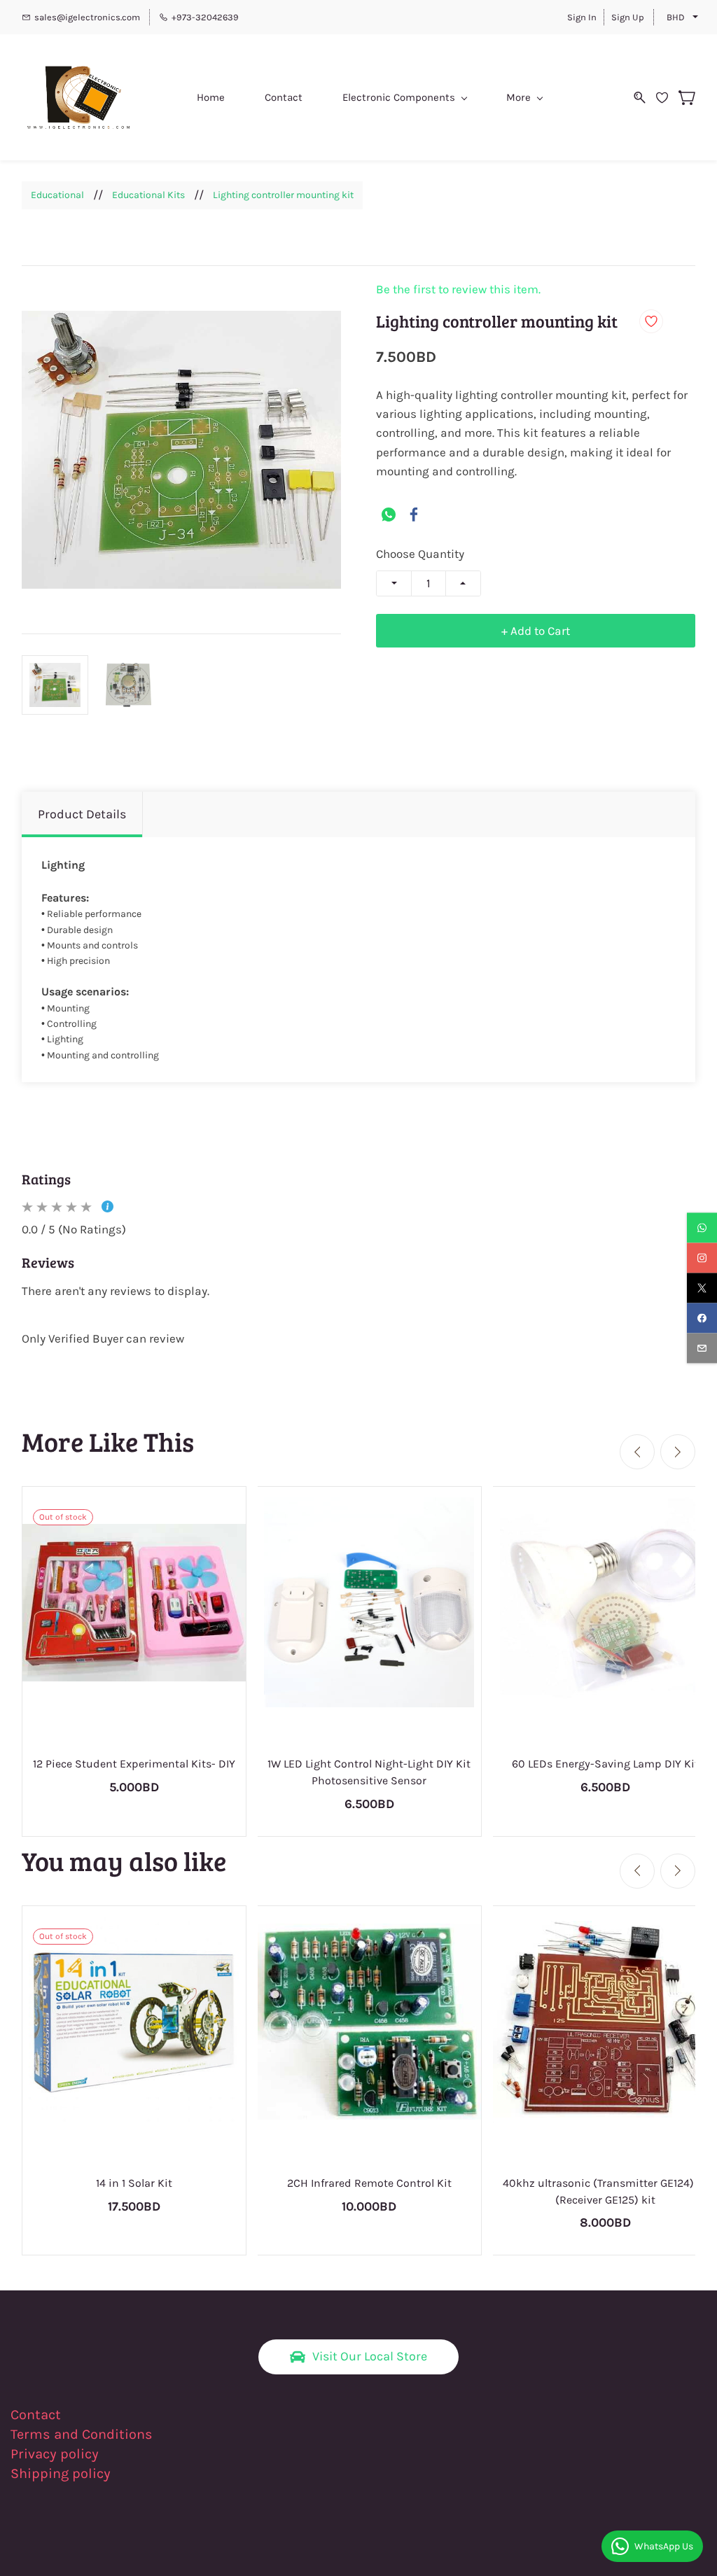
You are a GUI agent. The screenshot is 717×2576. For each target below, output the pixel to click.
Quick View (369, 1656)
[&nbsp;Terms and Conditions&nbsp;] (161, 2434)
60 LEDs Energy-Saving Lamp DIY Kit (605, 1764)
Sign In (582, 17)
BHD (676, 17)
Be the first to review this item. (458, 289)
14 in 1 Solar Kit (134, 2183)
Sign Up (628, 17)
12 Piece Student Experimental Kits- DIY (134, 1764)
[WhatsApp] (389, 514)
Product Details (82, 814)
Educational (57, 195)
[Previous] (637, 1452)
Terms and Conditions (82, 2434)
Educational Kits (148, 195)
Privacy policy (56, 2454)
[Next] (678, 1452)
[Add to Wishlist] (651, 321)
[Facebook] (414, 514)
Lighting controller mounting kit (283, 195)
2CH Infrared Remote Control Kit (369, 2183)
